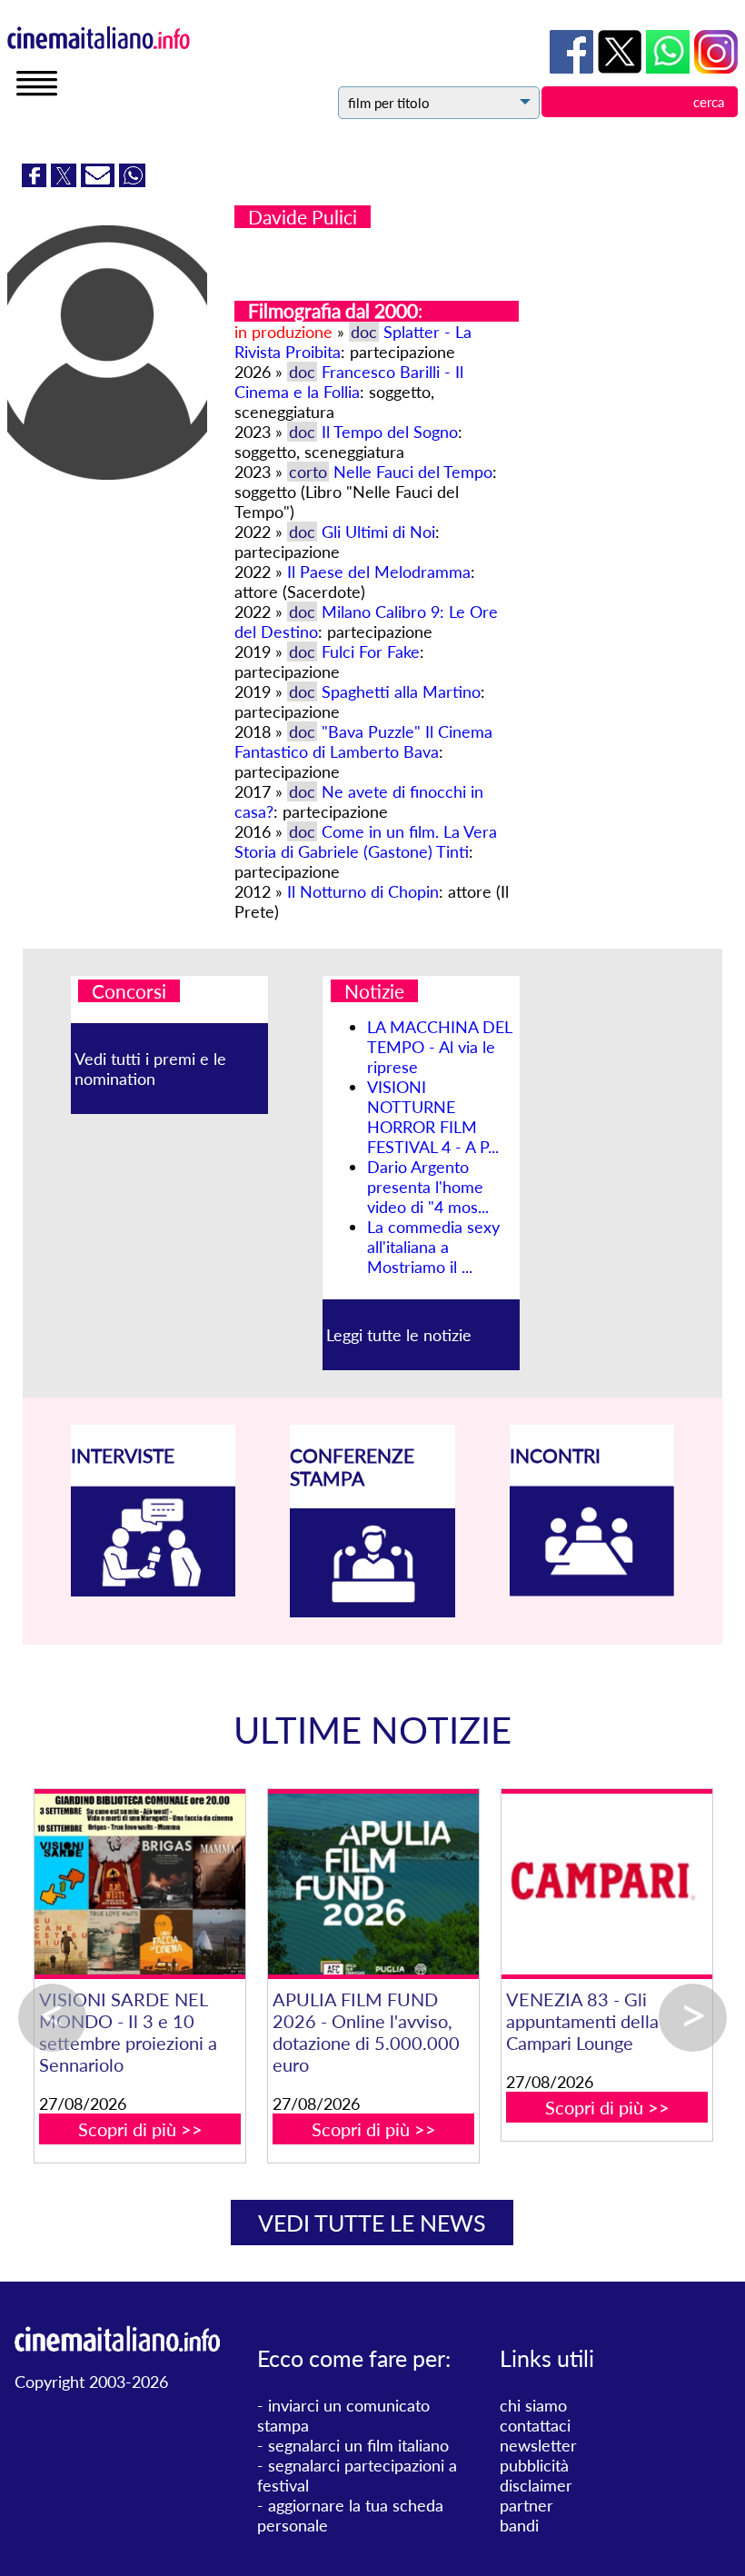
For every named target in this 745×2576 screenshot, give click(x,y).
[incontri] (592, 1590)
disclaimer (536, 2485)
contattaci (535, 2425)
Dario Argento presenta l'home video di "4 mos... (428, 1187)
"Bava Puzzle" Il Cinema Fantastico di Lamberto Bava (363, 741)
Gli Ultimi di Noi (378, 532)
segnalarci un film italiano (358, 2445)
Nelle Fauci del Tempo (413, 472)
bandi (519, 2525)
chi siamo (533, 2405)
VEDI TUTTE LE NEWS (372, 2223)
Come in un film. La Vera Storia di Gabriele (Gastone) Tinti (366, 841)
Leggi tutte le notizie (399, 1335)
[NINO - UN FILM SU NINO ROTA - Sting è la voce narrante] (139, 1884)
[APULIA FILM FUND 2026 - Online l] (606, 1884)
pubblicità (534, 2465)
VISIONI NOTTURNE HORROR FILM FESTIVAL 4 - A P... (433, 1117)
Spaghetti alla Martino (401, 691)
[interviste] (154, 1590)
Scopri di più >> (140, 2107)
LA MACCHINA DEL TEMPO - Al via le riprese (439, 1047)
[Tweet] (66, 181)
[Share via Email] (100, 181)
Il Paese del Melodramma (379, 572)
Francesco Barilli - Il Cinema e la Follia (349, 382)
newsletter (538, 2445)
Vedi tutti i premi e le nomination (150, 1069)
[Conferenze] (372, 1611)
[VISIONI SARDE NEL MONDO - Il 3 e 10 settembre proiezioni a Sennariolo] (373, 1884)
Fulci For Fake (371, 651)
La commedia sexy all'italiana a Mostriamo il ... (433, 1247)
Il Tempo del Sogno (390, 432)
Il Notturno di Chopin (363, 891)
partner (526, 2505)
